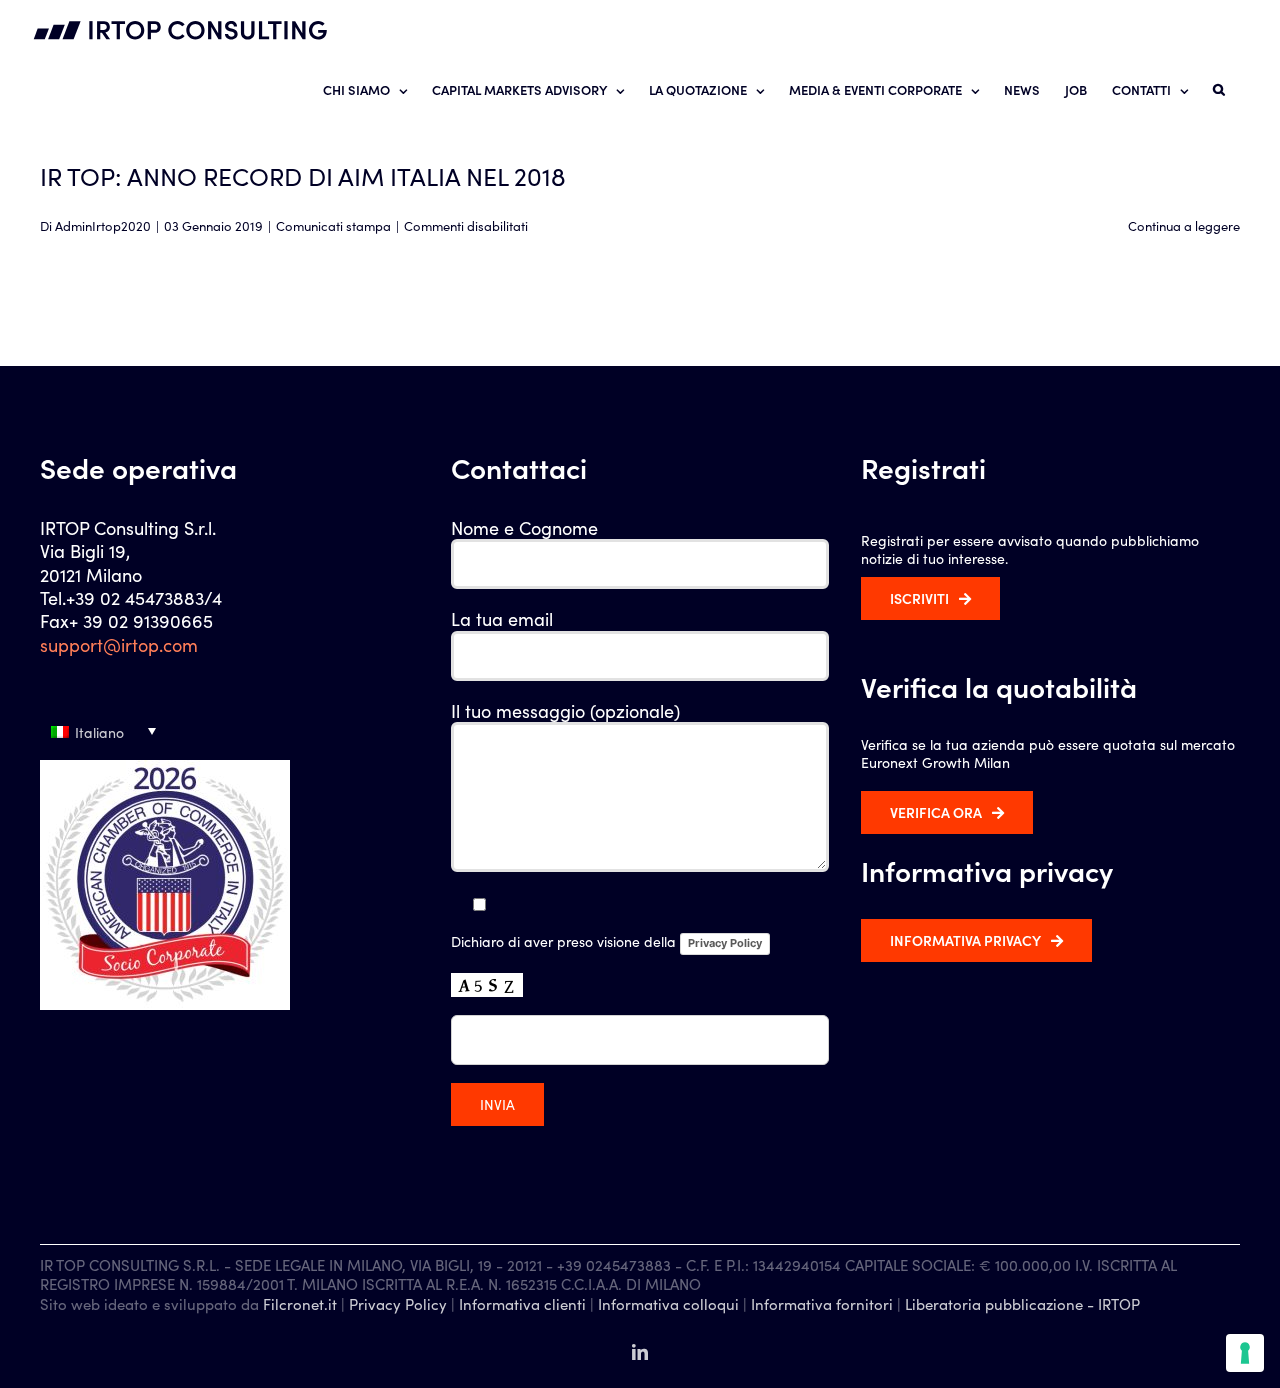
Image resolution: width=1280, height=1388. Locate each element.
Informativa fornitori (822, 1303)
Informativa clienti (522, 1303)
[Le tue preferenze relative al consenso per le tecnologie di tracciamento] (1245, 1353)
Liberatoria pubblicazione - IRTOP (1022, 1303)
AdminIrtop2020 (103, 225)
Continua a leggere (1184, 225)
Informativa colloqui (668, 1303)
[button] (1219, 88)
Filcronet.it (300, 1303)
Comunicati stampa (333, 225)
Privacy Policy (725, 943)
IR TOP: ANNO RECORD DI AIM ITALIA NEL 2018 (303, 175)
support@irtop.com (119, 644)
